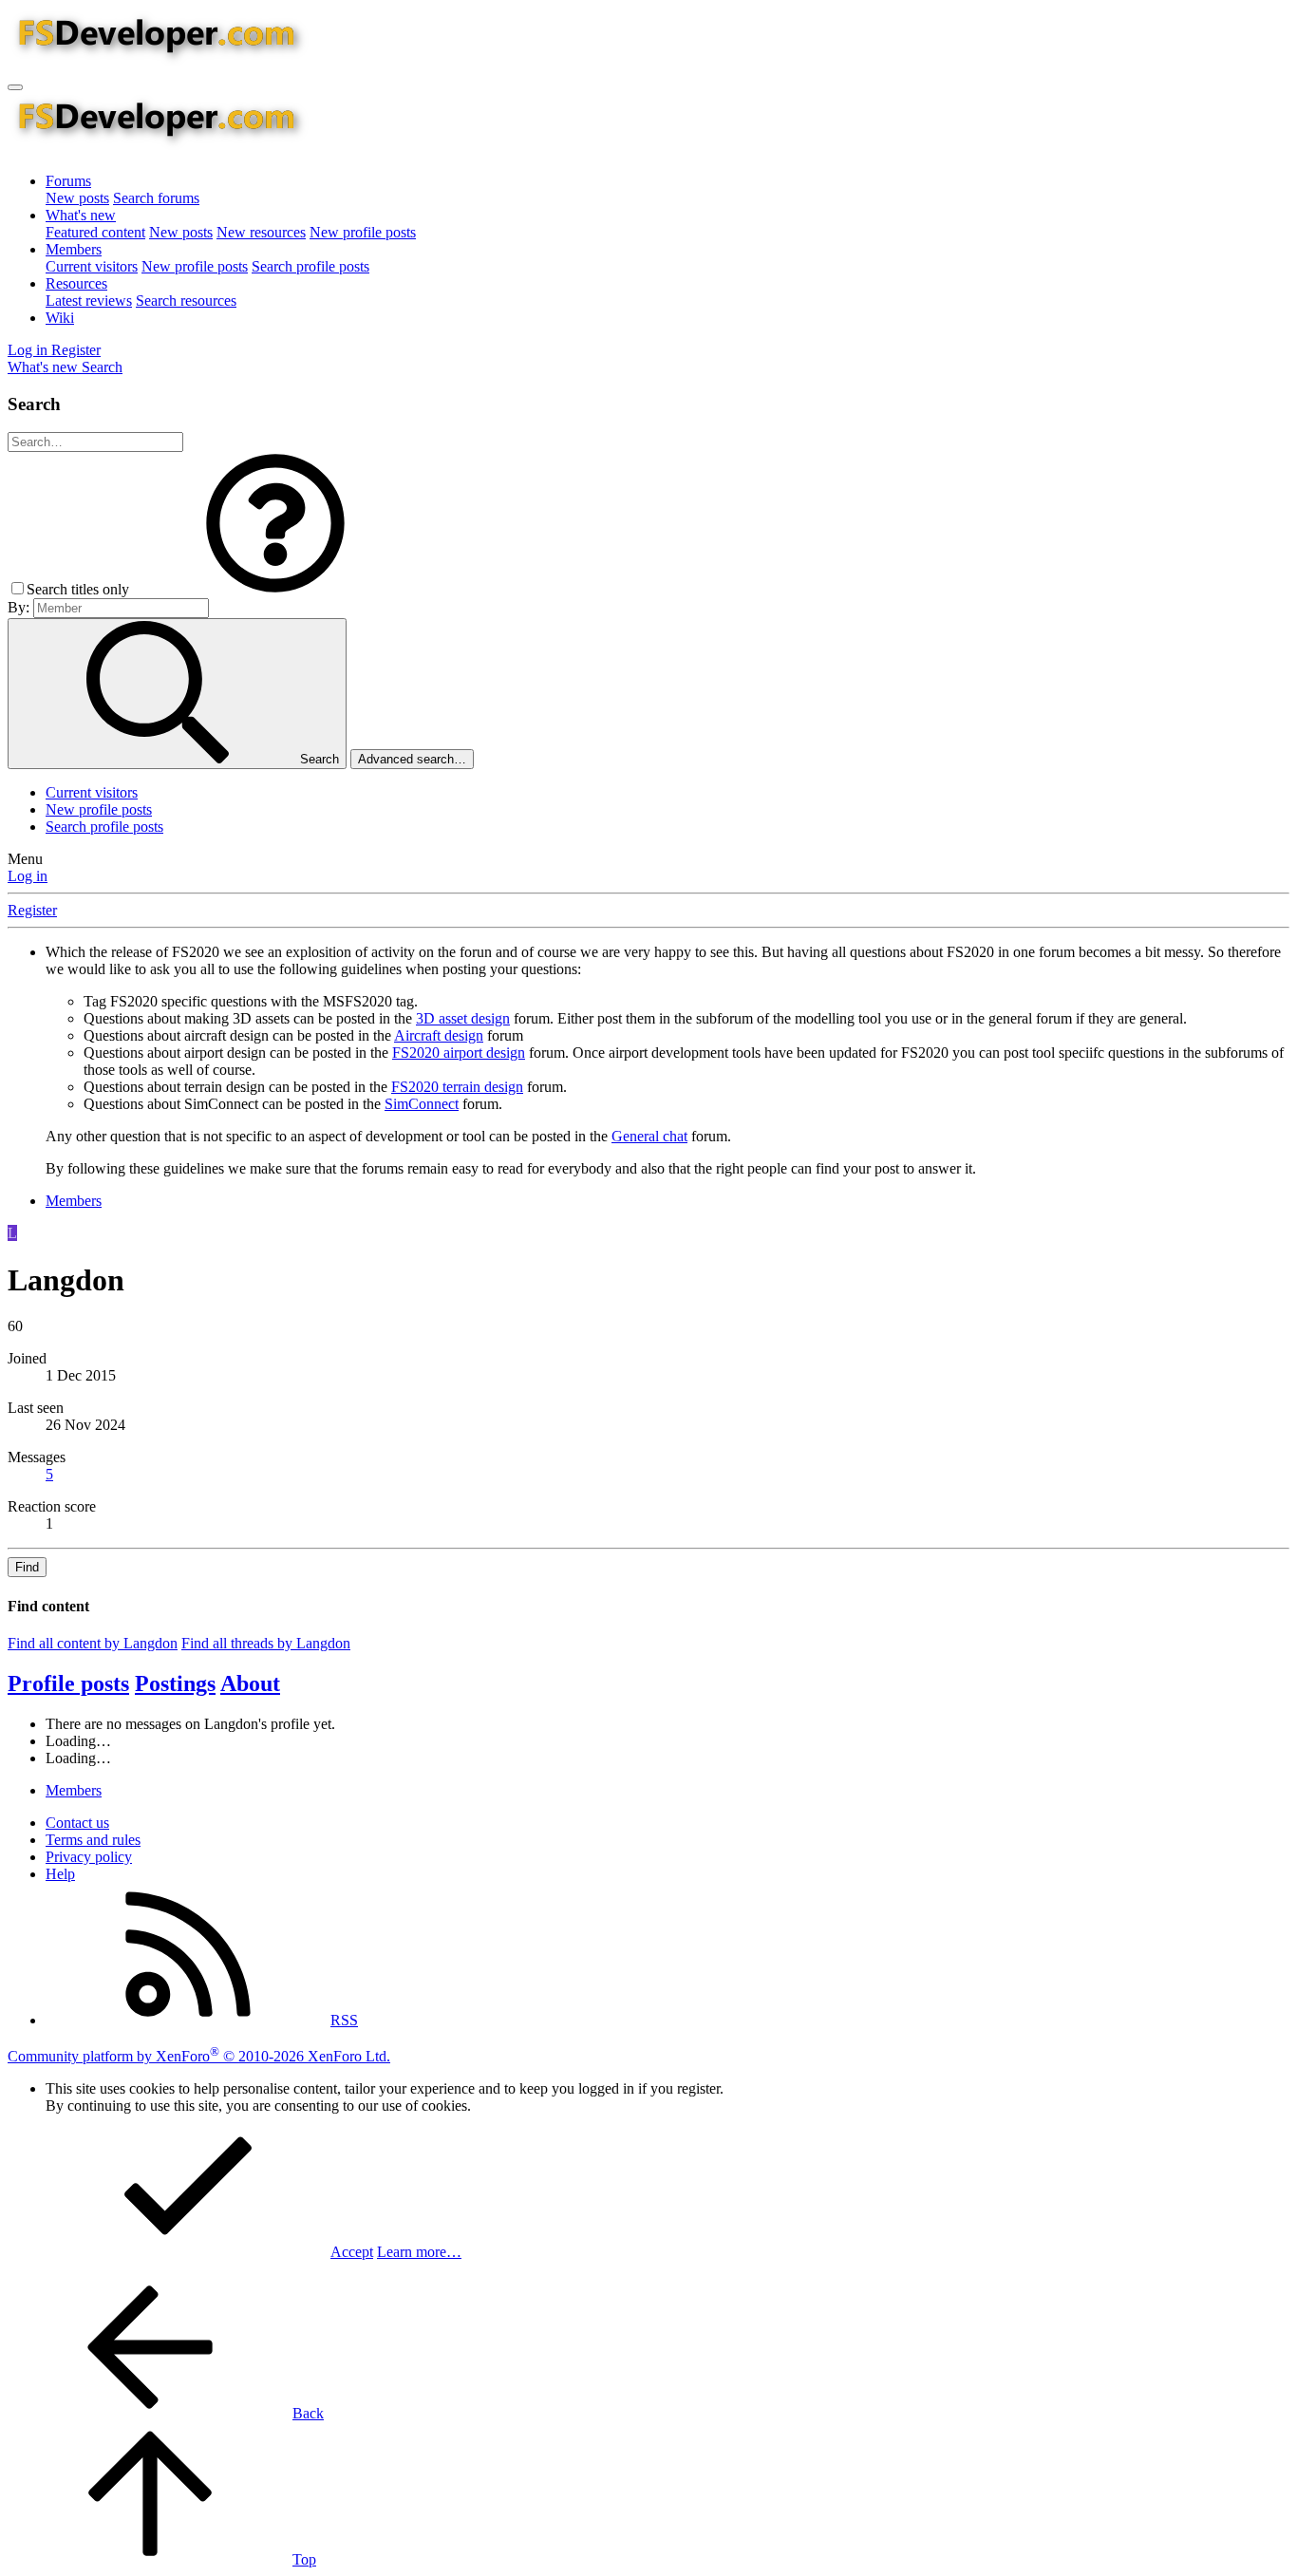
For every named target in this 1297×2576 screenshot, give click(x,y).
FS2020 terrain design (457, 1087)
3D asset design (463, 1018)
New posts (77, 198)
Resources (76, 283)
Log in (28, 876)
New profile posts (363, 232)
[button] (275, 589)
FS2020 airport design (459, 1053)
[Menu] (15, 87)
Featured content (95, 232)
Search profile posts (310, 266)
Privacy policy (89, 1857)
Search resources (186, 301)
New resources (261, 232)
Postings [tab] (175, 1683)
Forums (68, 181)
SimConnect (422, 1104)
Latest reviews (89, 301)
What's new (81, 215)
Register (32, 910)
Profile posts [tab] (68, 1683)
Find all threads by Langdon (266, 1643)
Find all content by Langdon (93, 1643)
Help (60, 1874)
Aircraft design (439, 1035)
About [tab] (250, 1683)
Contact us (77, 1823)
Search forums (156, 198)
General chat (649, 1136)
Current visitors (92, 266)
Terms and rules (93, 1840)
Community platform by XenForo (199, 2056)
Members (74, 249)
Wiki (60, 318)
